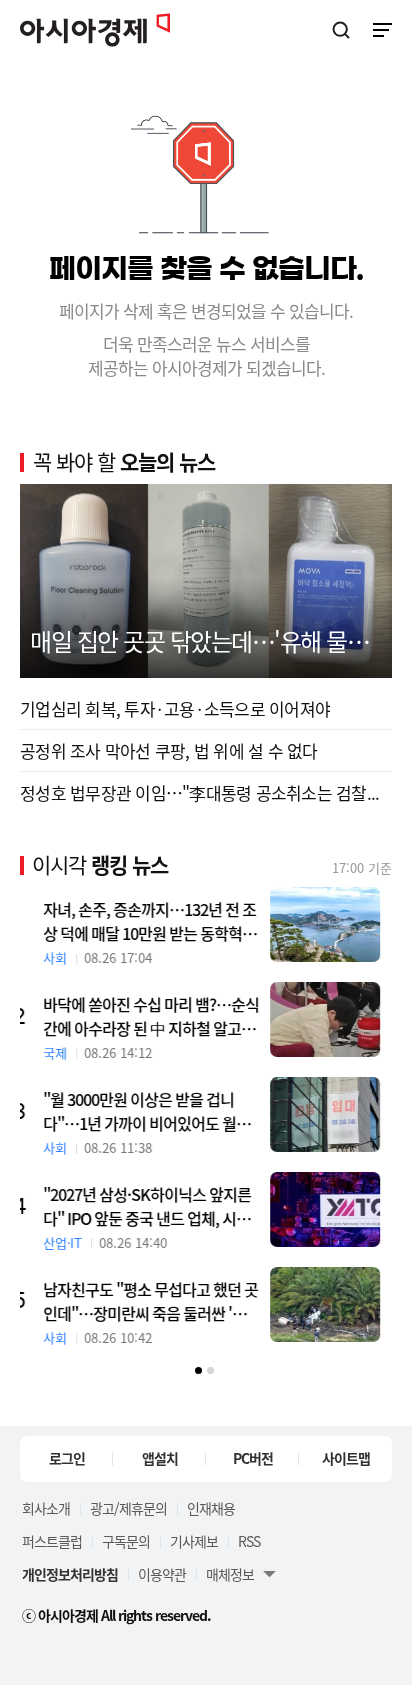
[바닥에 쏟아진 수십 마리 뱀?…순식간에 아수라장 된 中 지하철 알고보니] (337, 1019)
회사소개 (46, 1508)
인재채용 (211, 1508)
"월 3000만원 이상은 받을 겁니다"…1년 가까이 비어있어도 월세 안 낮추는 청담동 (158, 1111)
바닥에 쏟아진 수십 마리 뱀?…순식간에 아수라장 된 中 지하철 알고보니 (163, 1016)
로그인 (67, 1458)
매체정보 (230, 1574)
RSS (249, 1541)
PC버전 (253, 1458)
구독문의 (126, 1541)
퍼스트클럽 (52, 1541)
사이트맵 (346, 1458)
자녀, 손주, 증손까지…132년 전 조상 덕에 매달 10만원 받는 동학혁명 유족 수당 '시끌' (161, 921)
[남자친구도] (337, 1304)
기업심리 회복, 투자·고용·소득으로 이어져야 (175, 708)
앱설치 (160, 1458)
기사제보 (194, 1541)
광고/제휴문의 (128, 1508)
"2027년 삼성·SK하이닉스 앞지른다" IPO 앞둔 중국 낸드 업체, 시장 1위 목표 (159, 1206)
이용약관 (162, 1574)
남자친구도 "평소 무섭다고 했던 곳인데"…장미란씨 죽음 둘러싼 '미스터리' (163, 1301)
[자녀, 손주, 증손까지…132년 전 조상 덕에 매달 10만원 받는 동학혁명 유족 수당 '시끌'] (337, 924)
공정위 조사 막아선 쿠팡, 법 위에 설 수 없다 (169, 750)
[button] (198, 1370)
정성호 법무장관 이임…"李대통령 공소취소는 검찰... (199, 792)
